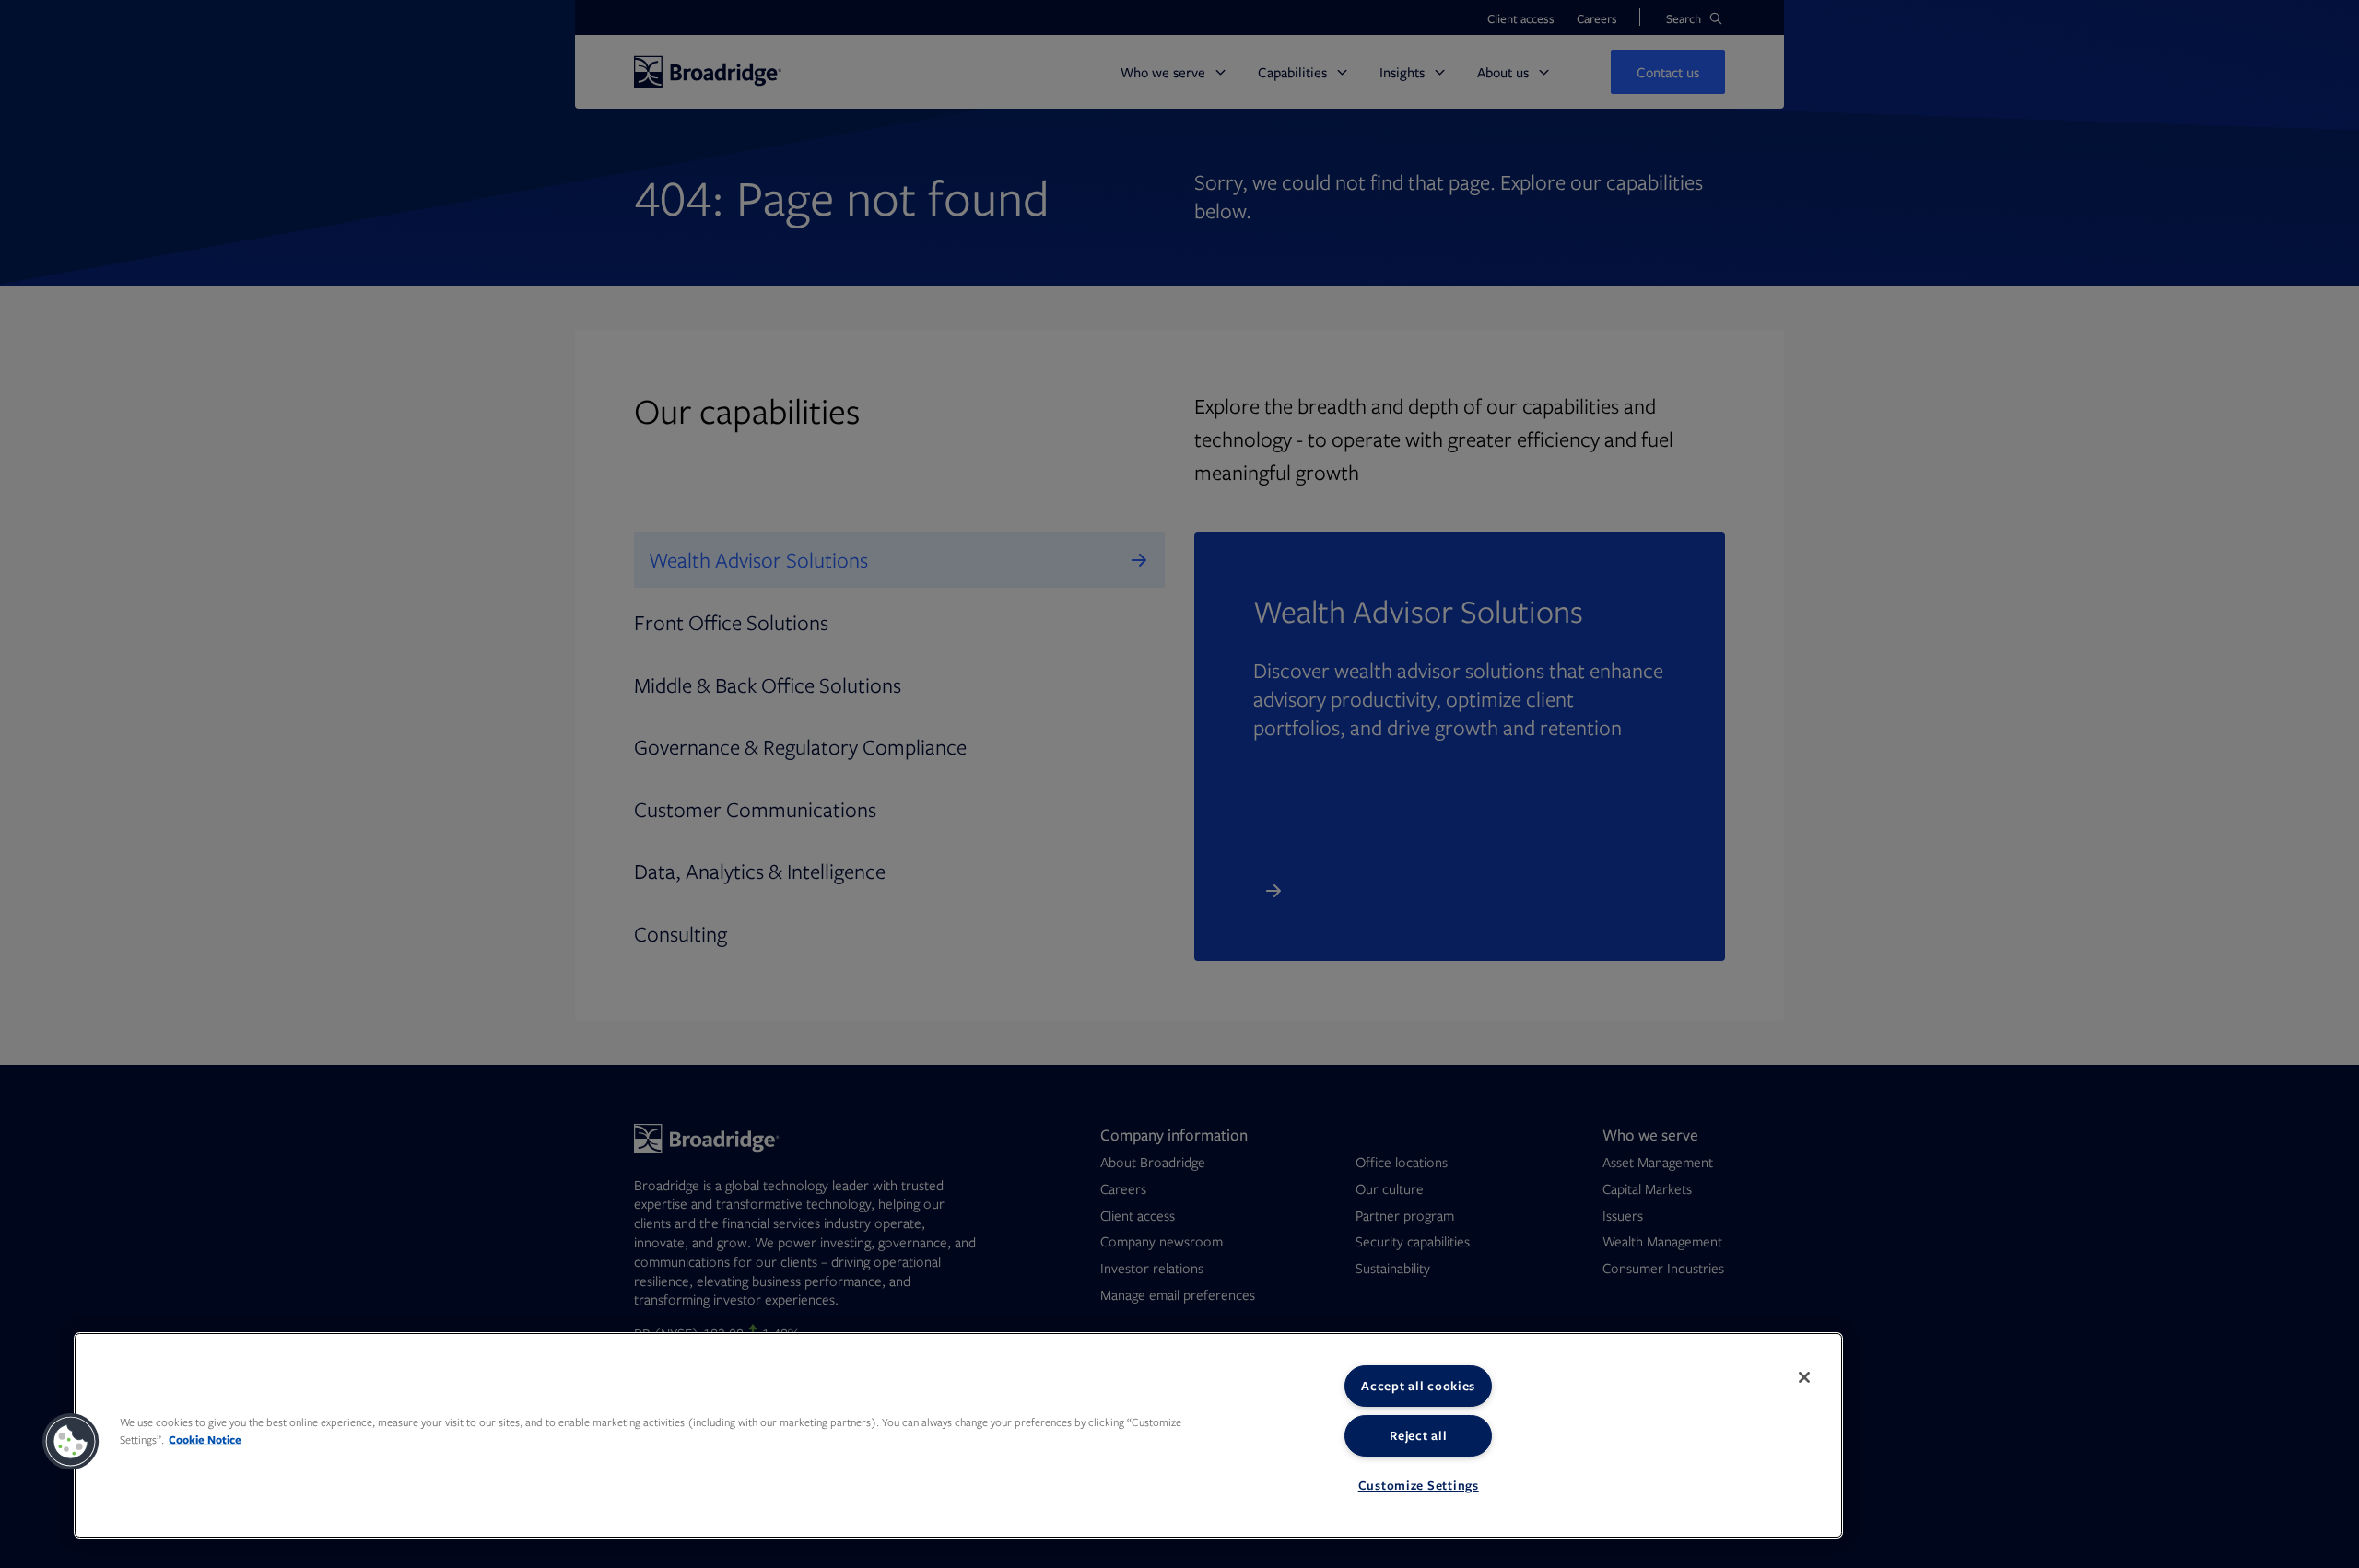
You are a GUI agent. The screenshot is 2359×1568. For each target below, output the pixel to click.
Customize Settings (1419, 1485)
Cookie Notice (205, 1439)
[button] (71, 1442)
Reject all (1418, 1435)
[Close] (1804, 1377)
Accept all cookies (1418, 1386)
